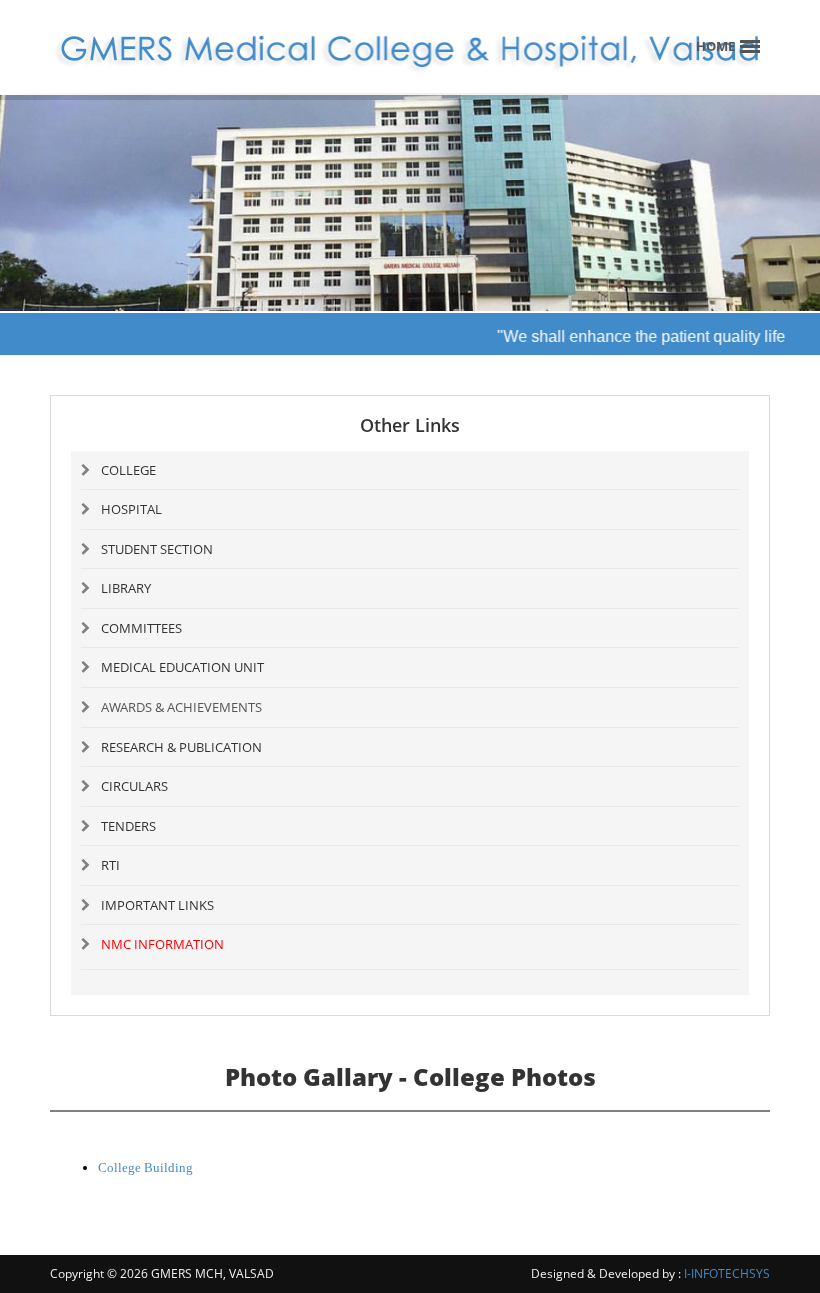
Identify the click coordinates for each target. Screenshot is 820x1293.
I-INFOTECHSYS (727, 1273)
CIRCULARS (134, 786)
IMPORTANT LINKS (157, 905)
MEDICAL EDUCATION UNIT (182, 667)
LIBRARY (126, 588)
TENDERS (128, 826)
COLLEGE (128, 470)
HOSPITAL (131, 509)
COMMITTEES (141, 628)
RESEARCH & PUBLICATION (181, 747)
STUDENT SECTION (157, 549)
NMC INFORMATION (162, 944)
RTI (110, 865)
